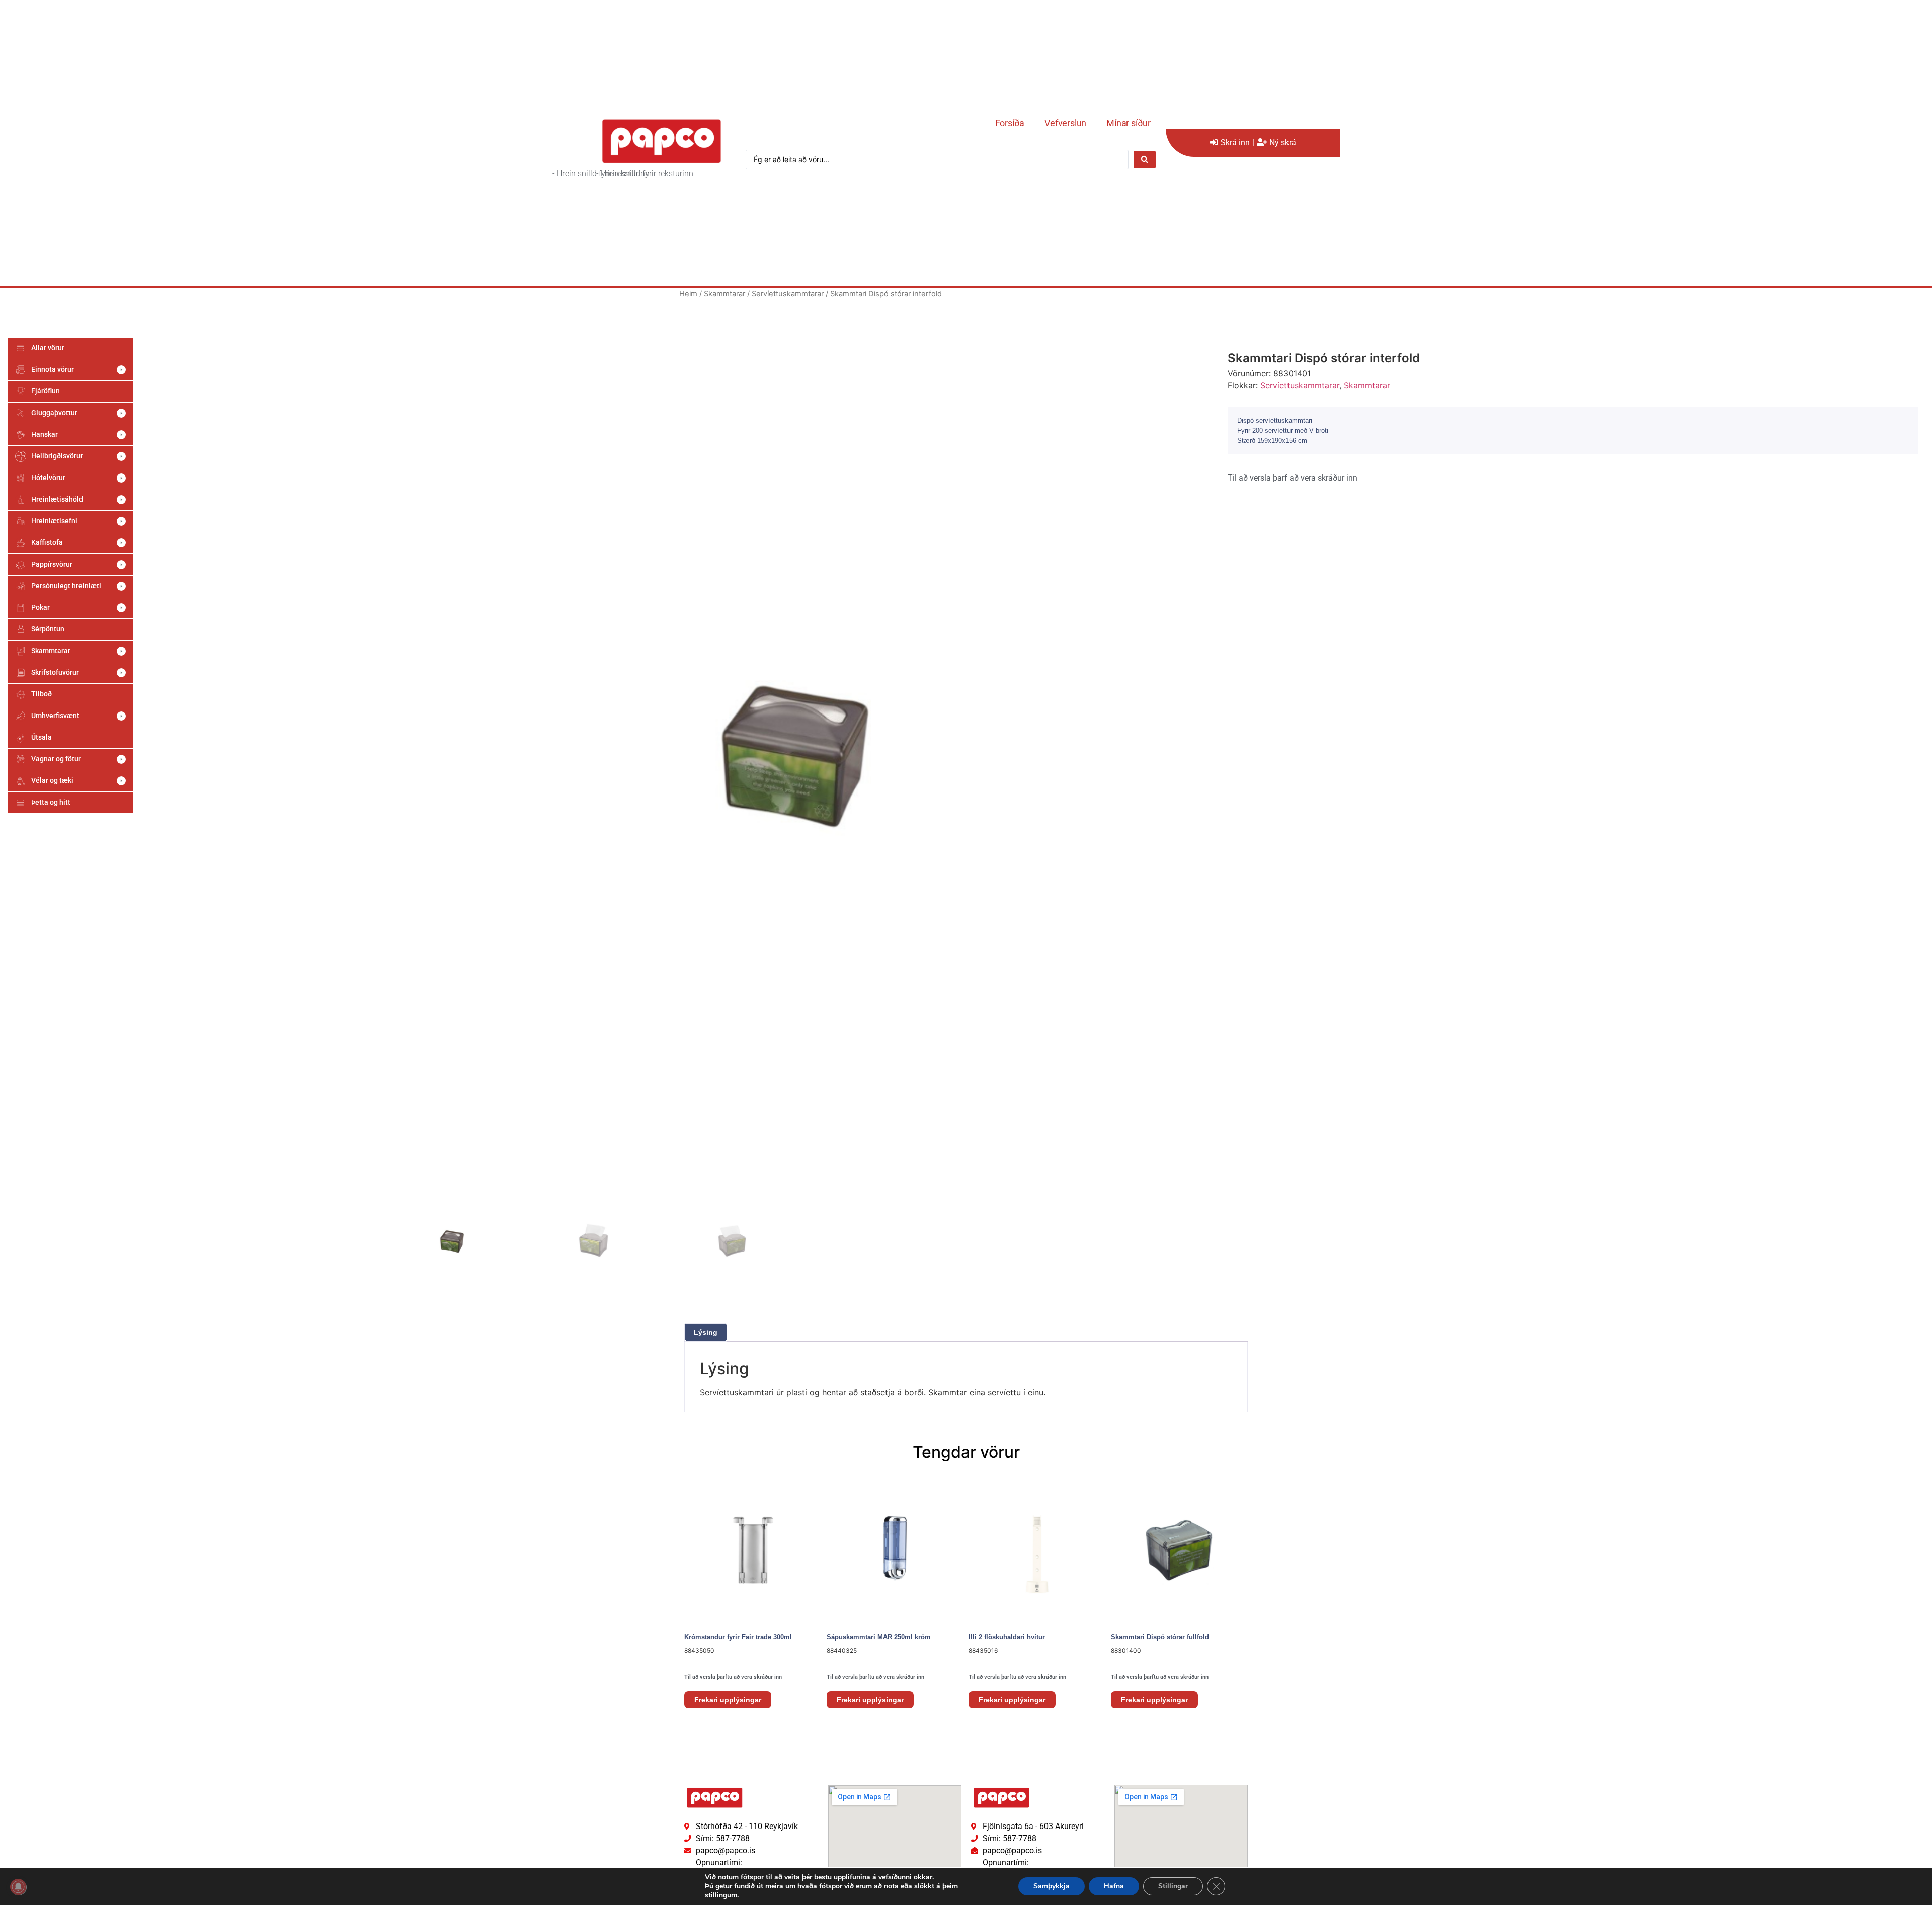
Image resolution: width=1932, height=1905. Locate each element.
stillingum (721, 1895)
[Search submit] (1145, 160)
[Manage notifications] (18, 1887)
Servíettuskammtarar (788, 294)
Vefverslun (1065, 123)
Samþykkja (1052, 1886)
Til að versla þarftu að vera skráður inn (733, 1677)
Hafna (1114, 1886)
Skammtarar (725, 294)
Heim (688, 294)
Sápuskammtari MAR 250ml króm (879, 1637)
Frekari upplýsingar (728, 1700)
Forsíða (1010, 123)
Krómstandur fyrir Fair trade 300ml (738, 1637)
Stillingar (1173, 1886)
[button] (70, 370)
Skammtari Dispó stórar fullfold (1160, 1637)
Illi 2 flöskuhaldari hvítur (1007, 1637)
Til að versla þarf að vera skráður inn (1293, 478)
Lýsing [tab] (706, 1332)
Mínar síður (1129, 123)
